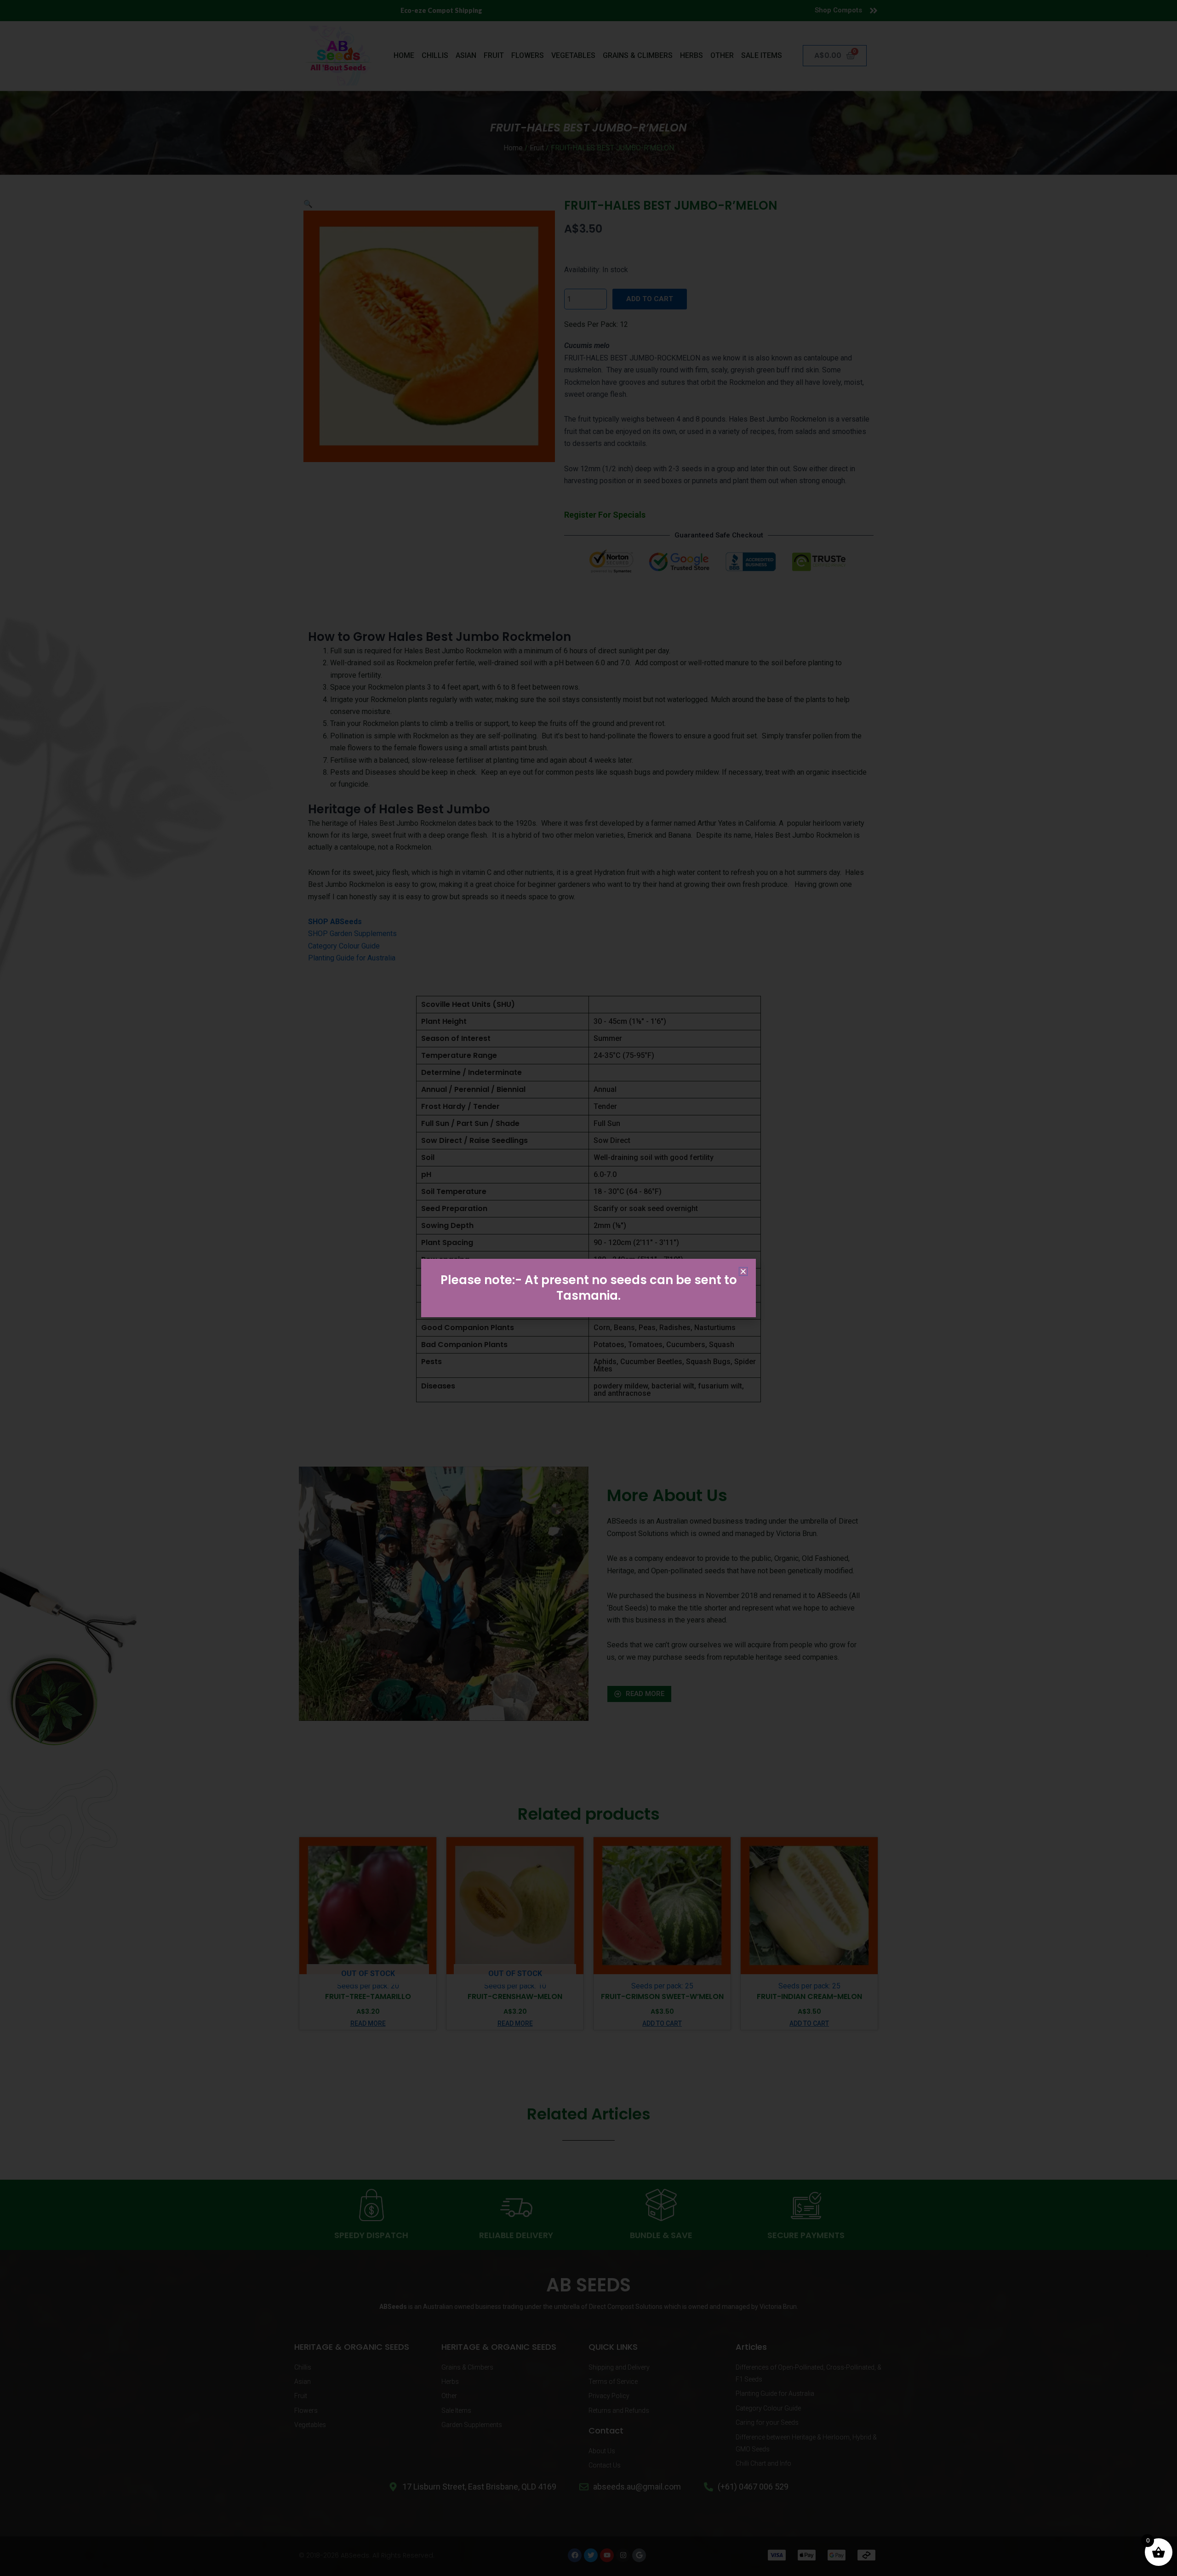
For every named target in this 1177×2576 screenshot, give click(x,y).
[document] (588, 1288)
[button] (743, 1271)
